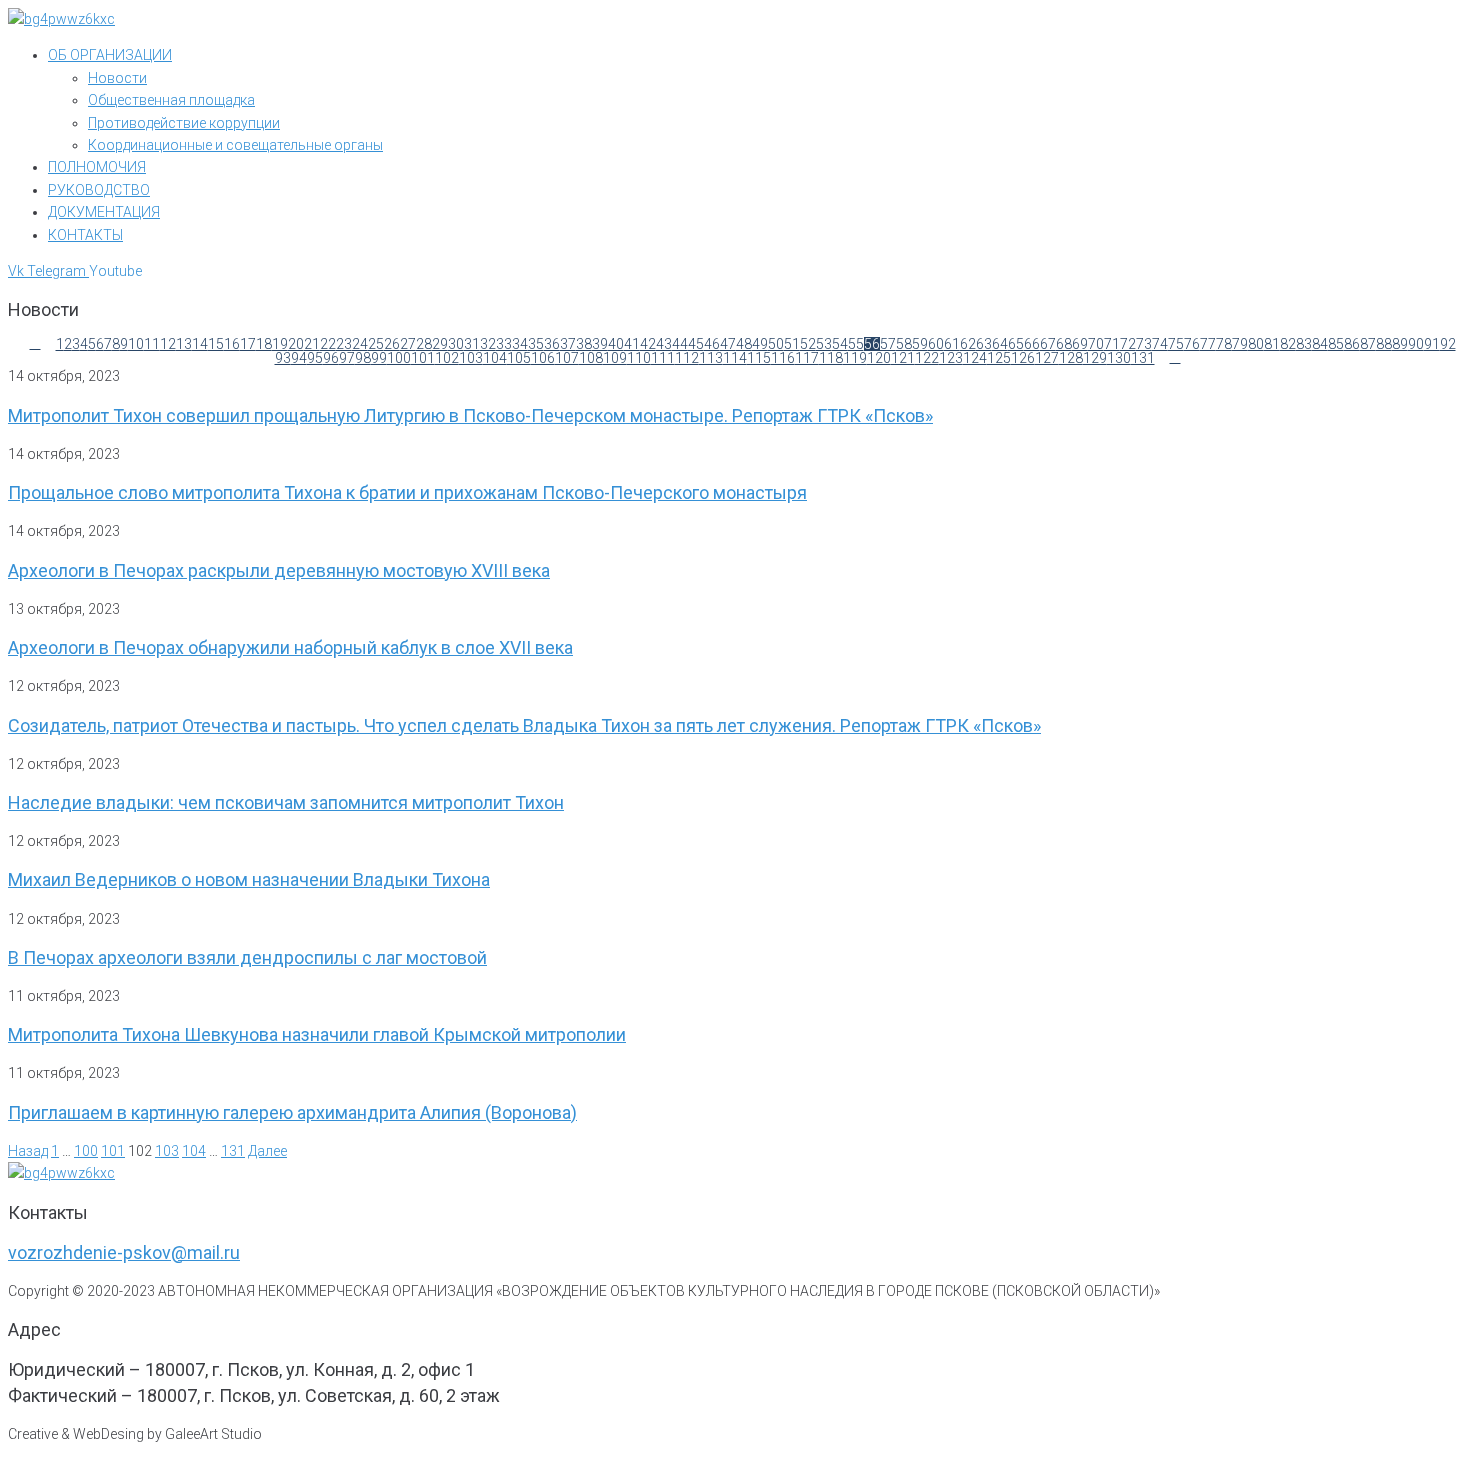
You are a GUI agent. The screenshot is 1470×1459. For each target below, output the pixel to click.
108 (591, 358)
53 (824, 344)
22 (328, 344)
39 (600, 344)
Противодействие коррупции (184, 123)
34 (520, 344)
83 (1304, 344)
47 (728, 344)
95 (315, 358)
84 (1320, 344)
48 (744, 344)
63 (984, 344)
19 (280, 344)
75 (1176, 344)
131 (1143, 358)
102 (447, 358)
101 (423, 358)
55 (856, 344)
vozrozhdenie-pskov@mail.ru (124, 1252)
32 (488, 344)
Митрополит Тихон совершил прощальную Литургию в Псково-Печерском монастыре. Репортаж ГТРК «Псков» (470, 415)
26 (392, 344)
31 (472, 344)
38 (584, 344)
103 (471, 358)
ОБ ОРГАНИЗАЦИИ (110, 55)
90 (1416, 344)
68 (1064, 344)
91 (1432, 344)
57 (888, 344)
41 (632, 344)
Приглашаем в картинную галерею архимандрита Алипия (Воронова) (292, 1112)
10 (136, 344)
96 (331, 358)
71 (1112, 344)
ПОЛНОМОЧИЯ (97, 167)
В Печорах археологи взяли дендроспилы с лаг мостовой (247, 957)
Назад (28, 1151)
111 (663, 358)
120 (879, 358)
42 (648, 344)
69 (1080, 344)
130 (1119, 358)
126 (1023, 358)
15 (216, 344)
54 (840, 344)
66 (1032, 344)
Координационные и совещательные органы (235, 145)
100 (399, 358)
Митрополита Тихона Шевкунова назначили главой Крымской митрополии (317, 1034)
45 (696, 344)
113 (711, 358)
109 (615, 358)
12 (168, 344)
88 (1384, 344)
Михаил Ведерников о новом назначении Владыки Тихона (249, 879)
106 (543, 358)
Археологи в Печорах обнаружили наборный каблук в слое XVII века (290, 647)
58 (904, 344)
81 (1272, 344)
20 (296, 344)
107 (567, 358)
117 (807, 358)
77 (1208, 344)
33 (504, 344)
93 (283, 358)
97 (347, 358)
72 (1128, 344)
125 (999, 358)
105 (519, 358)
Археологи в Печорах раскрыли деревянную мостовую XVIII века (279, 570)
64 (1000, 344)
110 (639, 358)
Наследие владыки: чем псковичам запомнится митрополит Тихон (286, 802)
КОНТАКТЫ (85, 235)
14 (200, 344)
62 (968, 344)
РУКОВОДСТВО (99, 190)
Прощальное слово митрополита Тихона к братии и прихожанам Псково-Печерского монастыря (407, 492)
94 (299, 358)
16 (232, 344)
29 (440, 344)
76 (1192, 344)
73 (1144, 344)
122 (927, 358)
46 (712, 344)
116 (783, 358)
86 (1352, 344)
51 (792, 344)
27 (408, 344)
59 (920, 344)
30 (456, 344)
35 (536, 344)
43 (664, 344)
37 (568, 344)
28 (424, 344)
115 (759, 358)
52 (808, 344)
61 (952, 344)
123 (951, 358)
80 (1256, 344)
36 (552, 344)
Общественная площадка (171, 100)
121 (903, 358)
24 (360, 344)
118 (831, 358)
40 (616, 344)
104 (495, 358)
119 (855, 358)
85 (1336, 344)
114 (735, 358)
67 (1048, 344)
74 (1160, 344)
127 (1047, 358)
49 (760, 344)
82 (1288, 344)
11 (152, 344)
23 (344, 344)
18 (264, 344)
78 (1224, 344)
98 (363, 358)
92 (1448, 344)
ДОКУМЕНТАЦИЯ (104, 212)
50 (776, 344)
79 (1240, 344)
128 (1071, 358)
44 (680, 344)
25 (376, 344)
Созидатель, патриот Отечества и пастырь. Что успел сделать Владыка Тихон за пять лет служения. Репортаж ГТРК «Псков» (524, 725)
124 (975, 358)
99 (379, 358)
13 (184, 344)
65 (1016, 344)
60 (936, 344)
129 (1095, 358)
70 (1096, 344)
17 (248, 344)
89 (1400, 344)
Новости (117, 78)
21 (312, 344)
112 (687, 358)
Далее (267, 1151)
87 (1368, 344)
